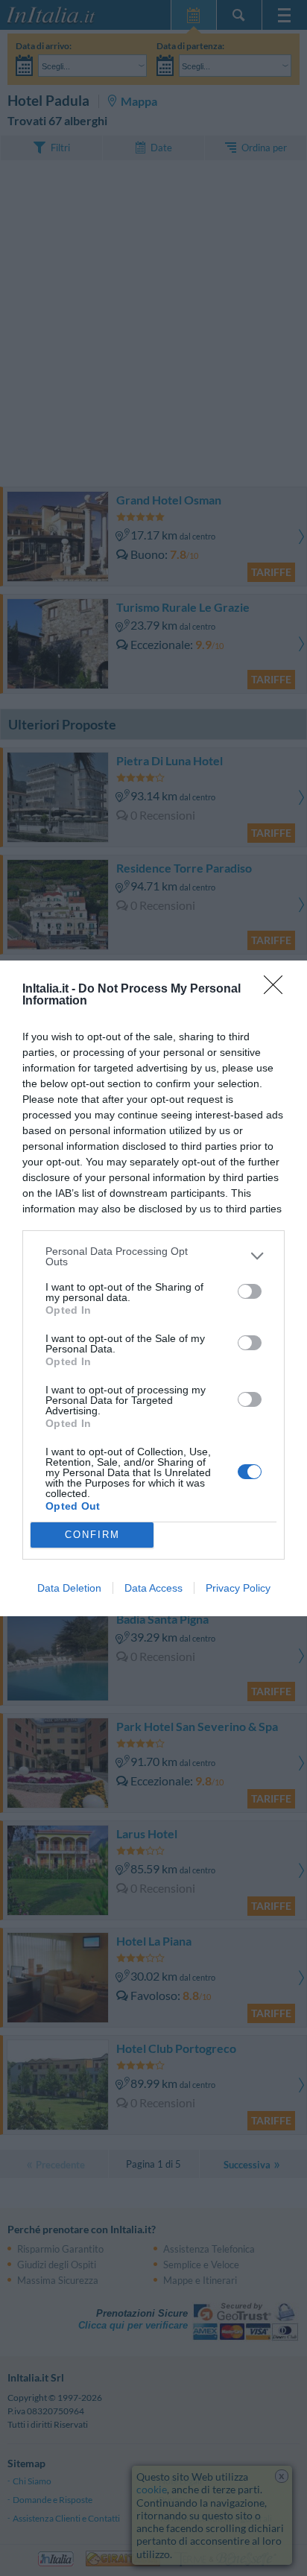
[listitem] (153, 1256)
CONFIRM (92, 1535)
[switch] (250, 1291)
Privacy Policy (238, 1588)
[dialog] (153, 1288)
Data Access (153, 1588)
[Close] (278, 990)
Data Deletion (69, 1588)
